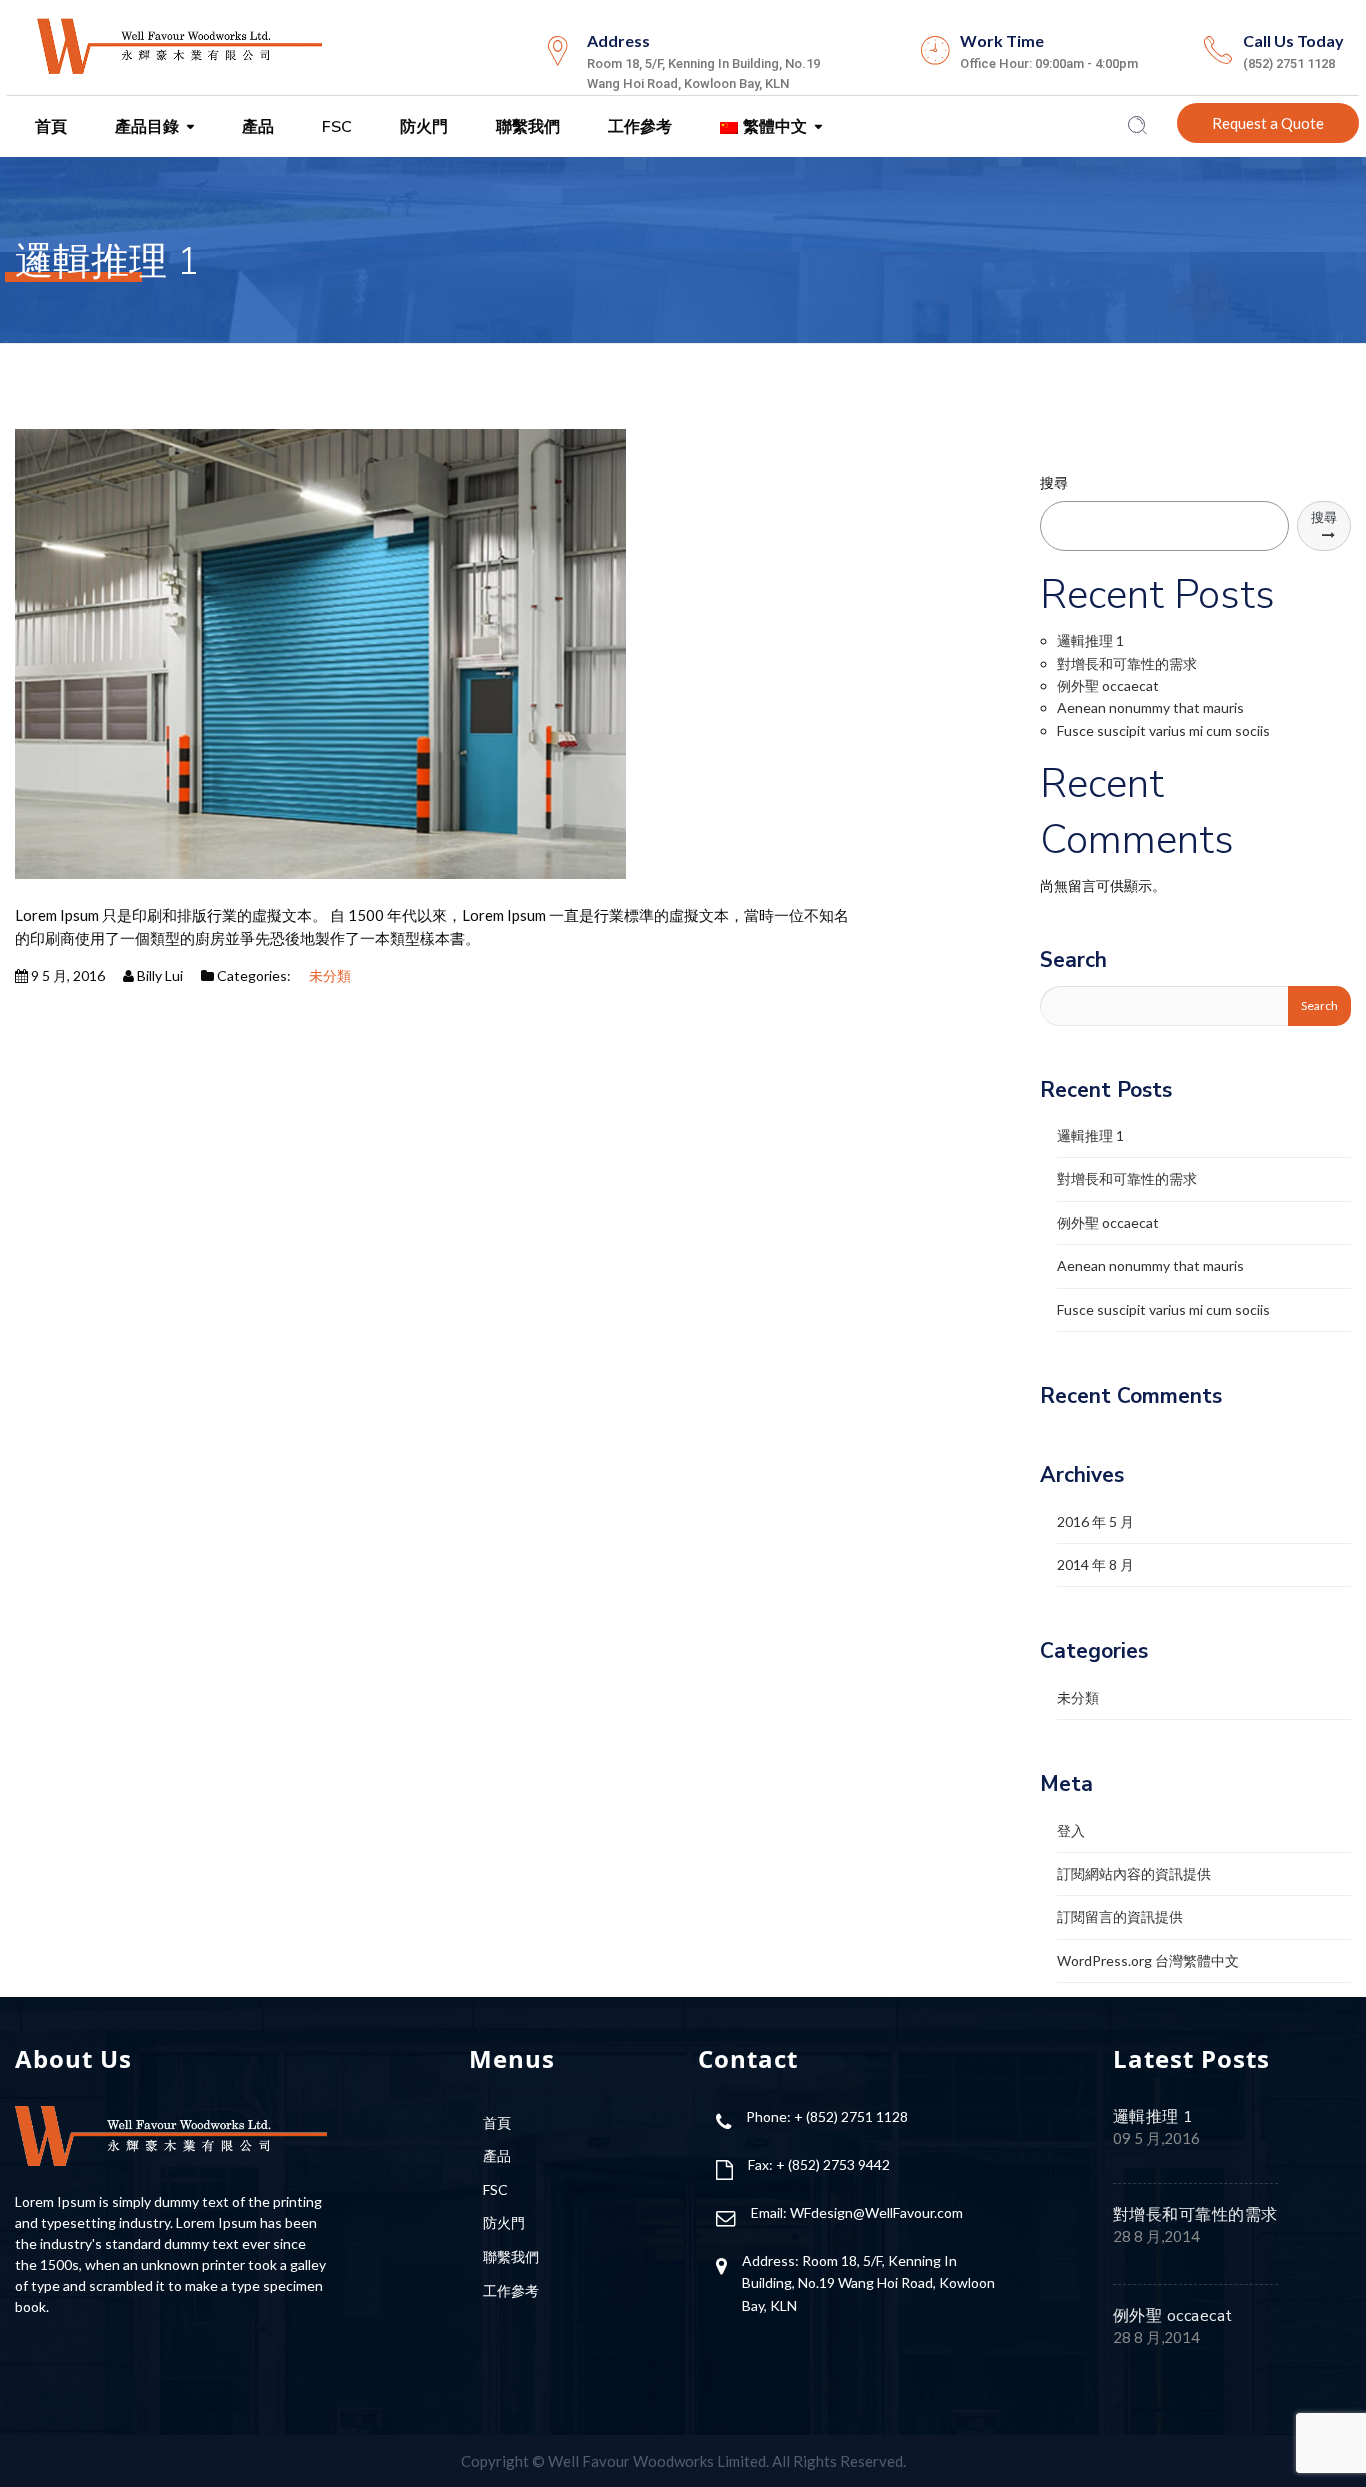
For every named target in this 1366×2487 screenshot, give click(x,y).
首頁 (49, 127)
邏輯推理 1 (1090, 640)
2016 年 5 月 (1095, 1521)
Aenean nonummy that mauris (1150, 707)
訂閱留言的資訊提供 (1120, 1916)
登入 (1071, 1830)
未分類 (330, 975)
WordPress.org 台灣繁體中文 (1148, 1960)
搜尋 (1054, 482)
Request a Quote (1268, 123)
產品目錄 (145, 127)
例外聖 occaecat (1108, 685)
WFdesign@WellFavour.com (876, 2212)
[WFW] (178, 44)
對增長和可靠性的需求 (1127, 663)
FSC (335, 127)
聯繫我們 (526, 127)
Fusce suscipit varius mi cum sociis (1163, 730)
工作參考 (638, 127)
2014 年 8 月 (1095, 1564)
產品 (256, 127)
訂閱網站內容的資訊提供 (1134, 1873)
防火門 (422, 127)
